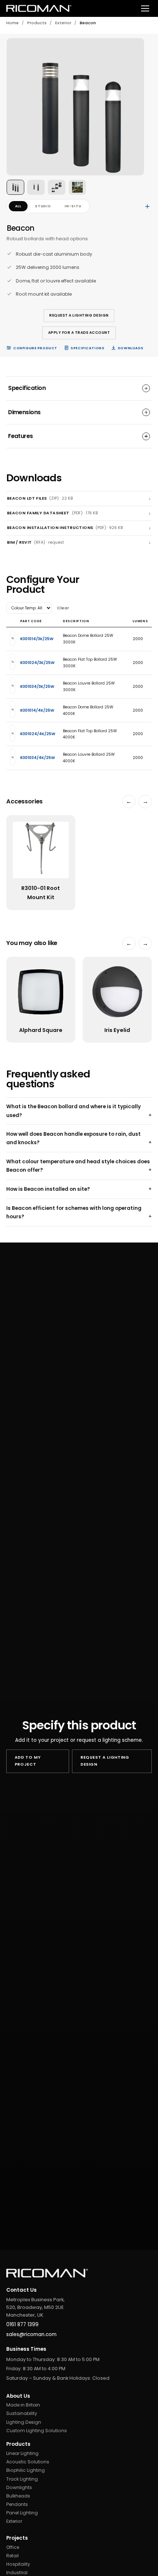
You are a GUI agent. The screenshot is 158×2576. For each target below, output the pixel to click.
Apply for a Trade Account (79, 333)
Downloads (131, 348)
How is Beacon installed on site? (48, 1189)
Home (12, 23)
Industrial (17, 2573)
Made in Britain (23, 2405)
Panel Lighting (22, 2513)
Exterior (63, 23)
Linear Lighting (22, 2453)
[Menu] (145, 9)
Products (37, 23)
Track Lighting (22, 2479)
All (18, 206)
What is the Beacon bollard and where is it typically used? (73, 1111)
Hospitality (18, 2564)
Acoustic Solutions (28, 2462)
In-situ (73, 206)
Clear (63, 608)
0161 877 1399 (22, 2325)
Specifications (87, 348)
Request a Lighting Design (79, 315)
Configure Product (35, 348)
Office (13, 2547)
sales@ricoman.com (31, 2334)
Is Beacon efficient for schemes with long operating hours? (74, 1212)
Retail (12, 2556)
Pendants (17, 2504)
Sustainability (22, 2413)
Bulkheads (18, 2496)
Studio (43, 206)
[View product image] (15, 187)
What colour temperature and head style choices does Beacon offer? (78, 1166)
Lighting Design (24, 2422)
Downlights (19, 2487)
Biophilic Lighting (26, 2470)
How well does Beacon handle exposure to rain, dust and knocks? (73, 1138)
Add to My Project (28, 1761)
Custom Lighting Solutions (37, 2431)
